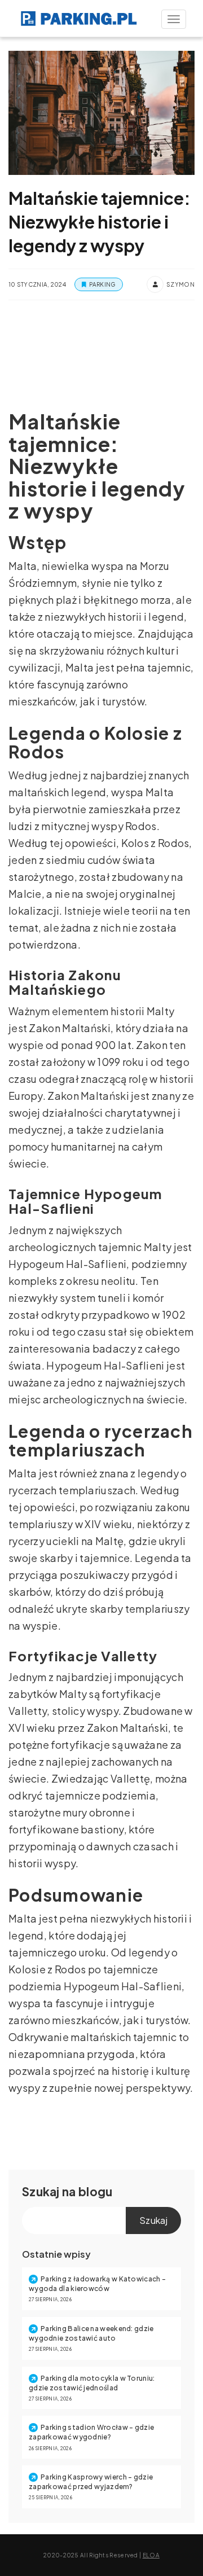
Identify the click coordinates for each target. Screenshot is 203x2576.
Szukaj (41, 2191)
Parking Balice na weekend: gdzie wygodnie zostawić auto (91, 2333)
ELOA (151, 2555)
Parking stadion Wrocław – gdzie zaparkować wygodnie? (91, 2432)
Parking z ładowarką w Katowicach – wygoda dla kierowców (97, 2284)
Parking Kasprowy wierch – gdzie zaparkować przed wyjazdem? (91, 2482)
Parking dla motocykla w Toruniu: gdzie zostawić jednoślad (92, 2383)
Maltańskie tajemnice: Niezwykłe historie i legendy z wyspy (100, 222)
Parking (102, 284)
